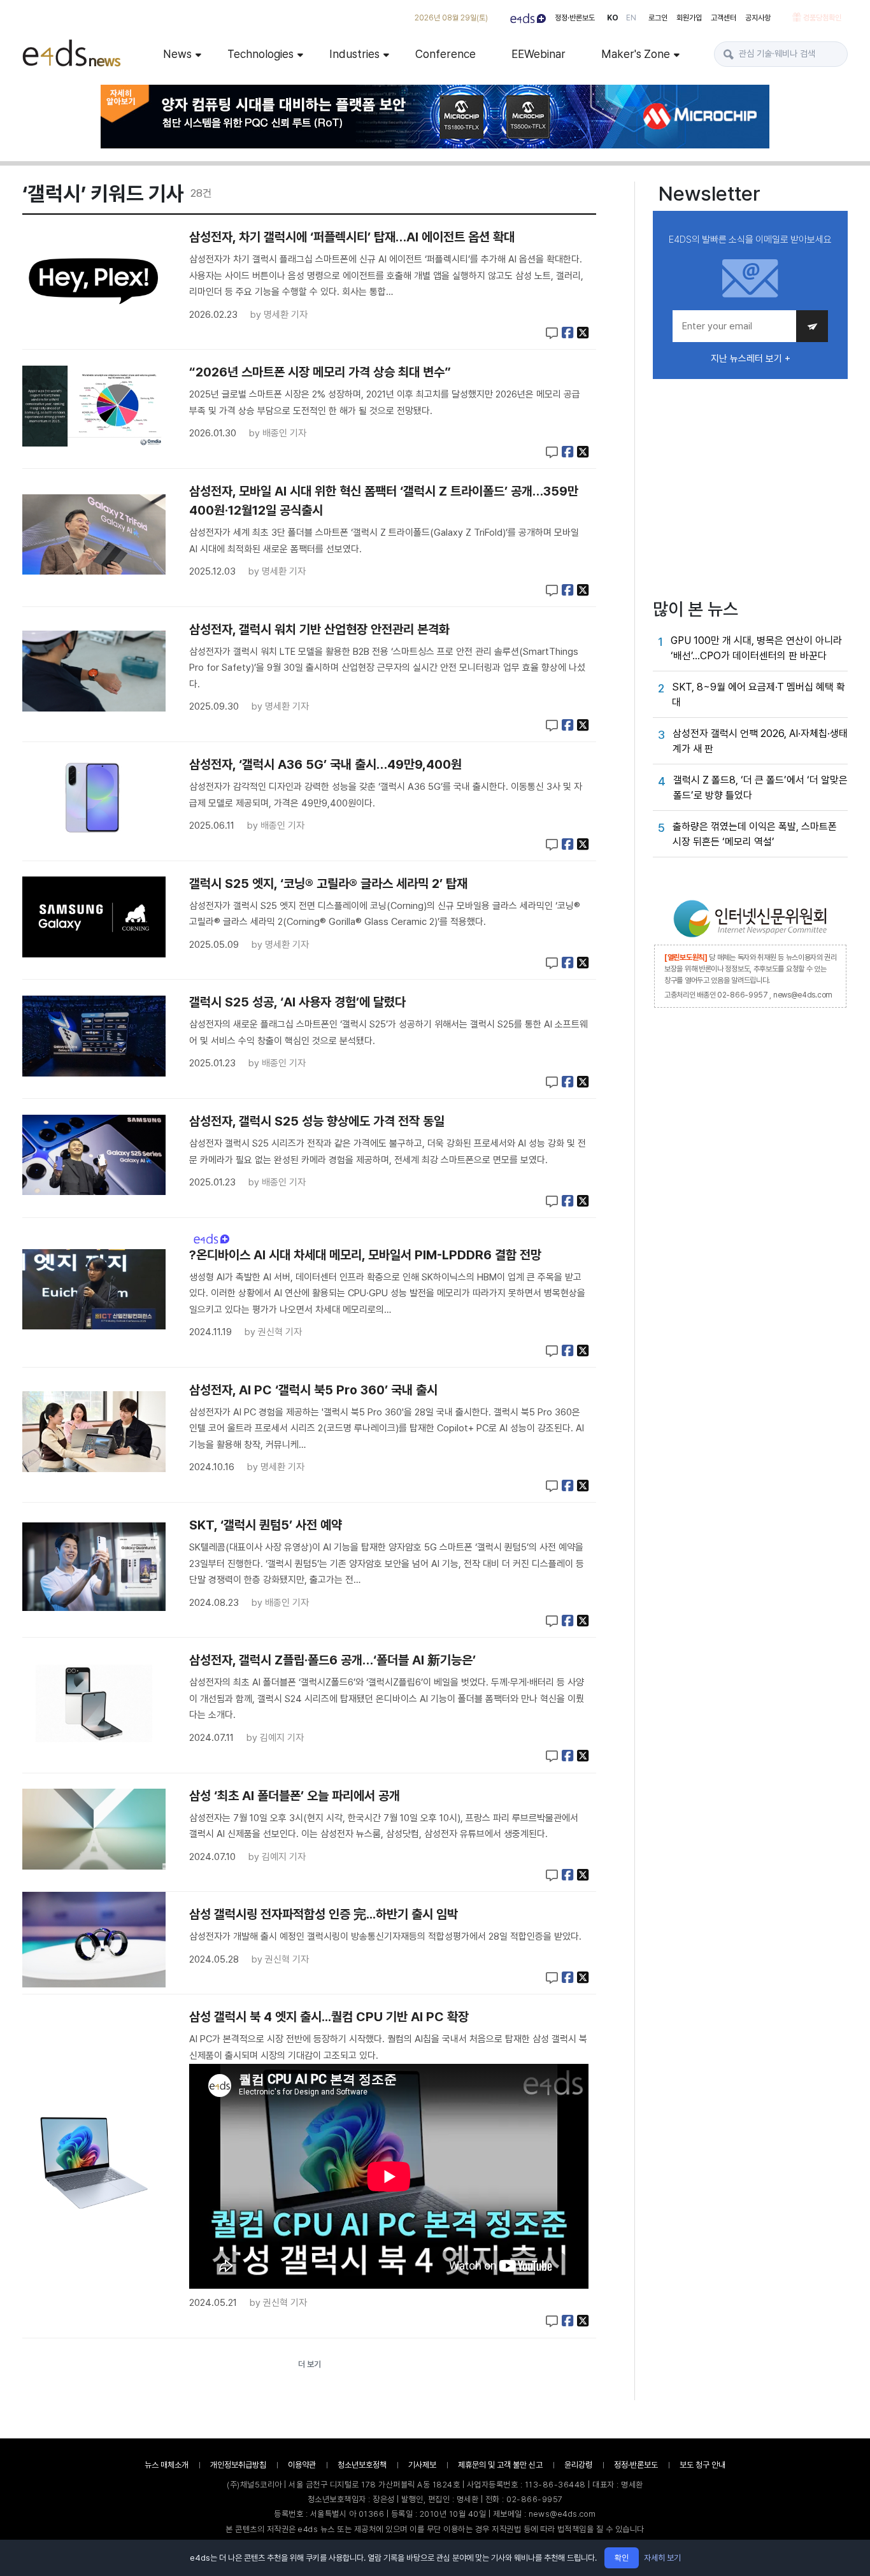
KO (613, 18)
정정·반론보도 (575, 18)
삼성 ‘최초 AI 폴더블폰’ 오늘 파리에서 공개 (295, 1796)
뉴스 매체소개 (167, 2465)
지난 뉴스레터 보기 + (751, 359)
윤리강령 (578, 2465)
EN (631, 18)
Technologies (260, 54)
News (177, 54)
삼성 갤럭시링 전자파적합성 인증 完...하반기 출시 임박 (324, 1914)
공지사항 (758, 18)
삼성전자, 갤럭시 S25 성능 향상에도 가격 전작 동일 (317, 1121)
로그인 (658, 18)
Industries (354, 54)
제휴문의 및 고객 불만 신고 (500, 2465)
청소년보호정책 (362, 2465)
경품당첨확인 (822, 18)
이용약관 (302, 2465)
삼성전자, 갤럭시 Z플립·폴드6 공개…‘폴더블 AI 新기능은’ (332, 1660)
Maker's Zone (636, 54)
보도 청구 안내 (702, 2465)
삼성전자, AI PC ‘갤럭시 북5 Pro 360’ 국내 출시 (313, 1390)
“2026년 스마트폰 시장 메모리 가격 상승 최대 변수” (320, 372)
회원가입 (689, 18)
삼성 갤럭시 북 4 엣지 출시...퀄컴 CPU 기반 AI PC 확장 (329, 2017)
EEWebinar (538, 54)
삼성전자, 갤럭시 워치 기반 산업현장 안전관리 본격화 (319, 629)
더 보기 (310, 2364)
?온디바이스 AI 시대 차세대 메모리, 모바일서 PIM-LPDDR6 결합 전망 (365, 1255)
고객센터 (724, 18)
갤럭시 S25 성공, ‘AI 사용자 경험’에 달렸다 (297, 1002)
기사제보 (422, 2465)
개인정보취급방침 (238, 2465)
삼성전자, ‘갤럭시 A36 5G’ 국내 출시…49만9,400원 (325, 764)
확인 (622, 2558)
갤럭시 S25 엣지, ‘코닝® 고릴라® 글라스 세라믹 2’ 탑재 (328, 884)
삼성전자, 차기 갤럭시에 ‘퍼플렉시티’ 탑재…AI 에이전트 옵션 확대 (352, 237)
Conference (446, 54)
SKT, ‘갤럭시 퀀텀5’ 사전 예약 (266, 1525)
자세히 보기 (662, 2558)
